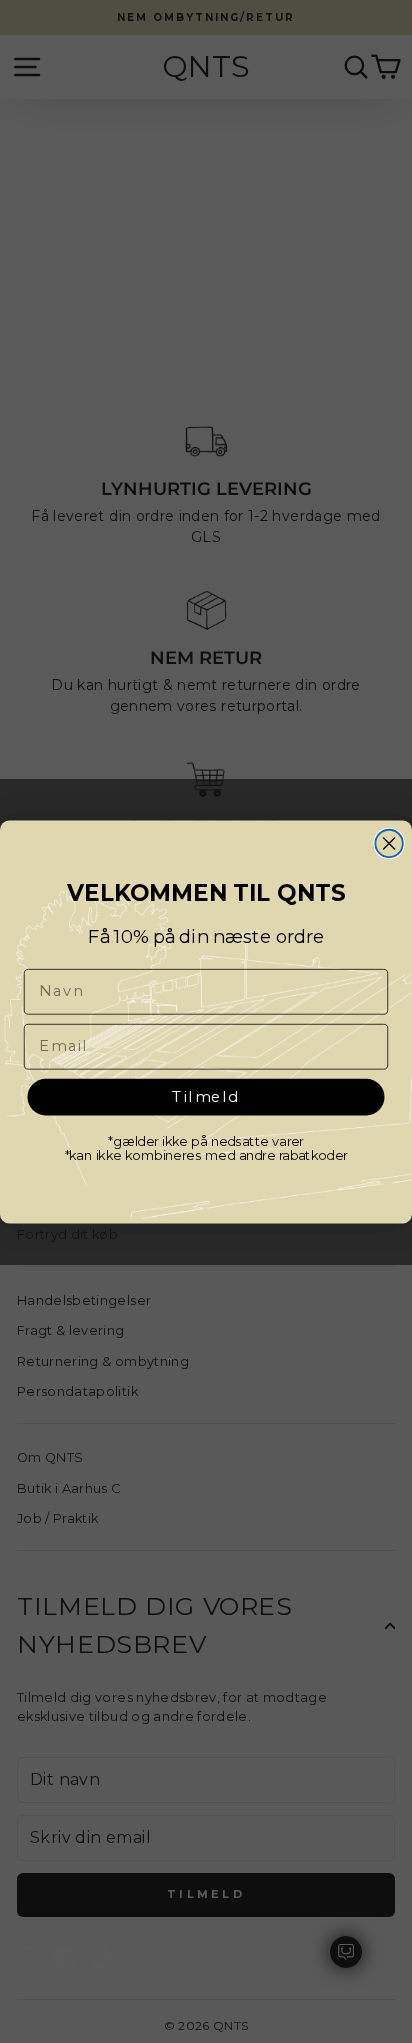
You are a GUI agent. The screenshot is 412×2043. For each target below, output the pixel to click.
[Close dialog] (388, 842)
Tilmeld (206, 1095)
